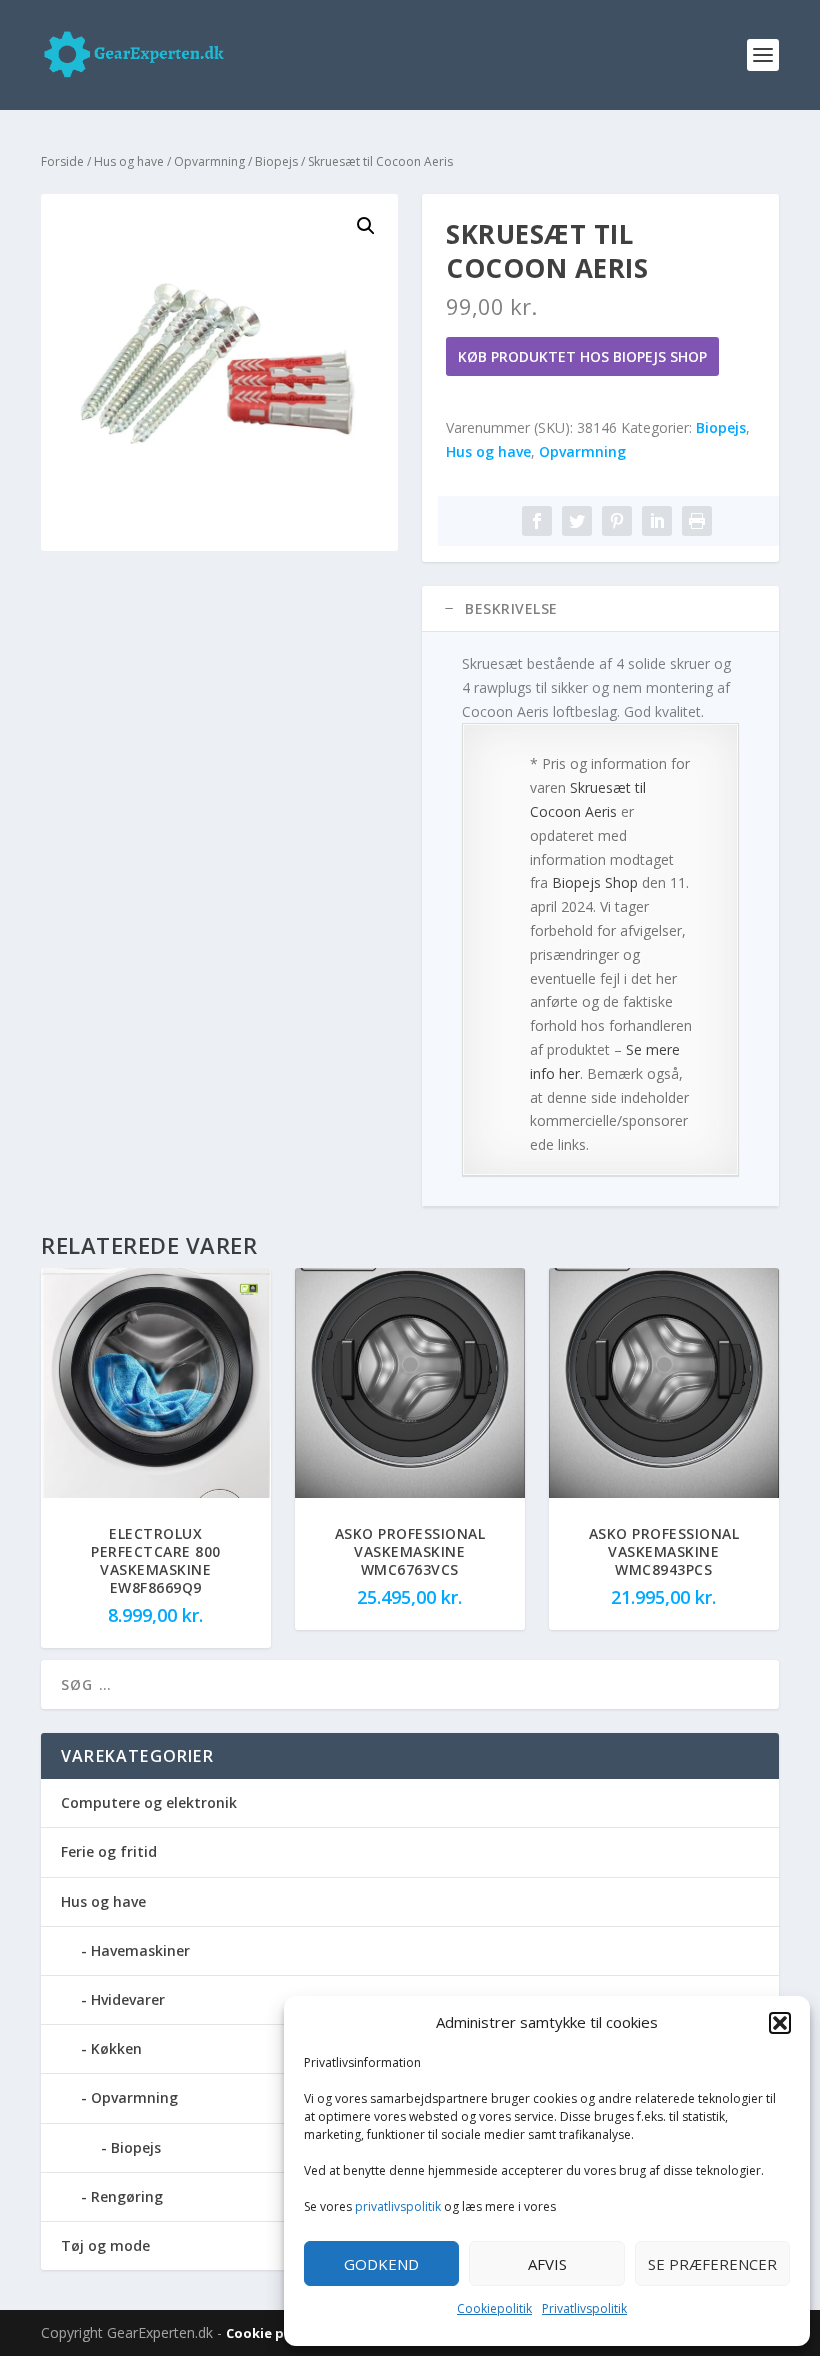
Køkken (116, 2048)
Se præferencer (712, 2264)
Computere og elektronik (149, 1802)
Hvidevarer (128, 1999)
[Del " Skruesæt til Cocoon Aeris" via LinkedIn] (657, 521)
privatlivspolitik (398, 2206)
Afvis (547, 2264)
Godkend (381, 2264)
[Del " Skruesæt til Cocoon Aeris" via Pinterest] (617, 521)
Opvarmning (209, 161)
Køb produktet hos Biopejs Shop (582, 356)
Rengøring (127, 2196)
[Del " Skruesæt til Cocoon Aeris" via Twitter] (577, 521)
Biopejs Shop (595, 882)
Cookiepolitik (494, 2308)
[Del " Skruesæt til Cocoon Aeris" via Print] (697, 521)
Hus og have (129, 161)
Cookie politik (274, 2333)
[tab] (600, 609)
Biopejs (276, 161)
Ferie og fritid (109, 1851)
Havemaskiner (140, 1950)
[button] (780, 2023)
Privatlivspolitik (584, 2308)
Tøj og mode (105, 2245)
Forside (62, 161)
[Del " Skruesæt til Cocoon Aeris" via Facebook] (537, 521)
